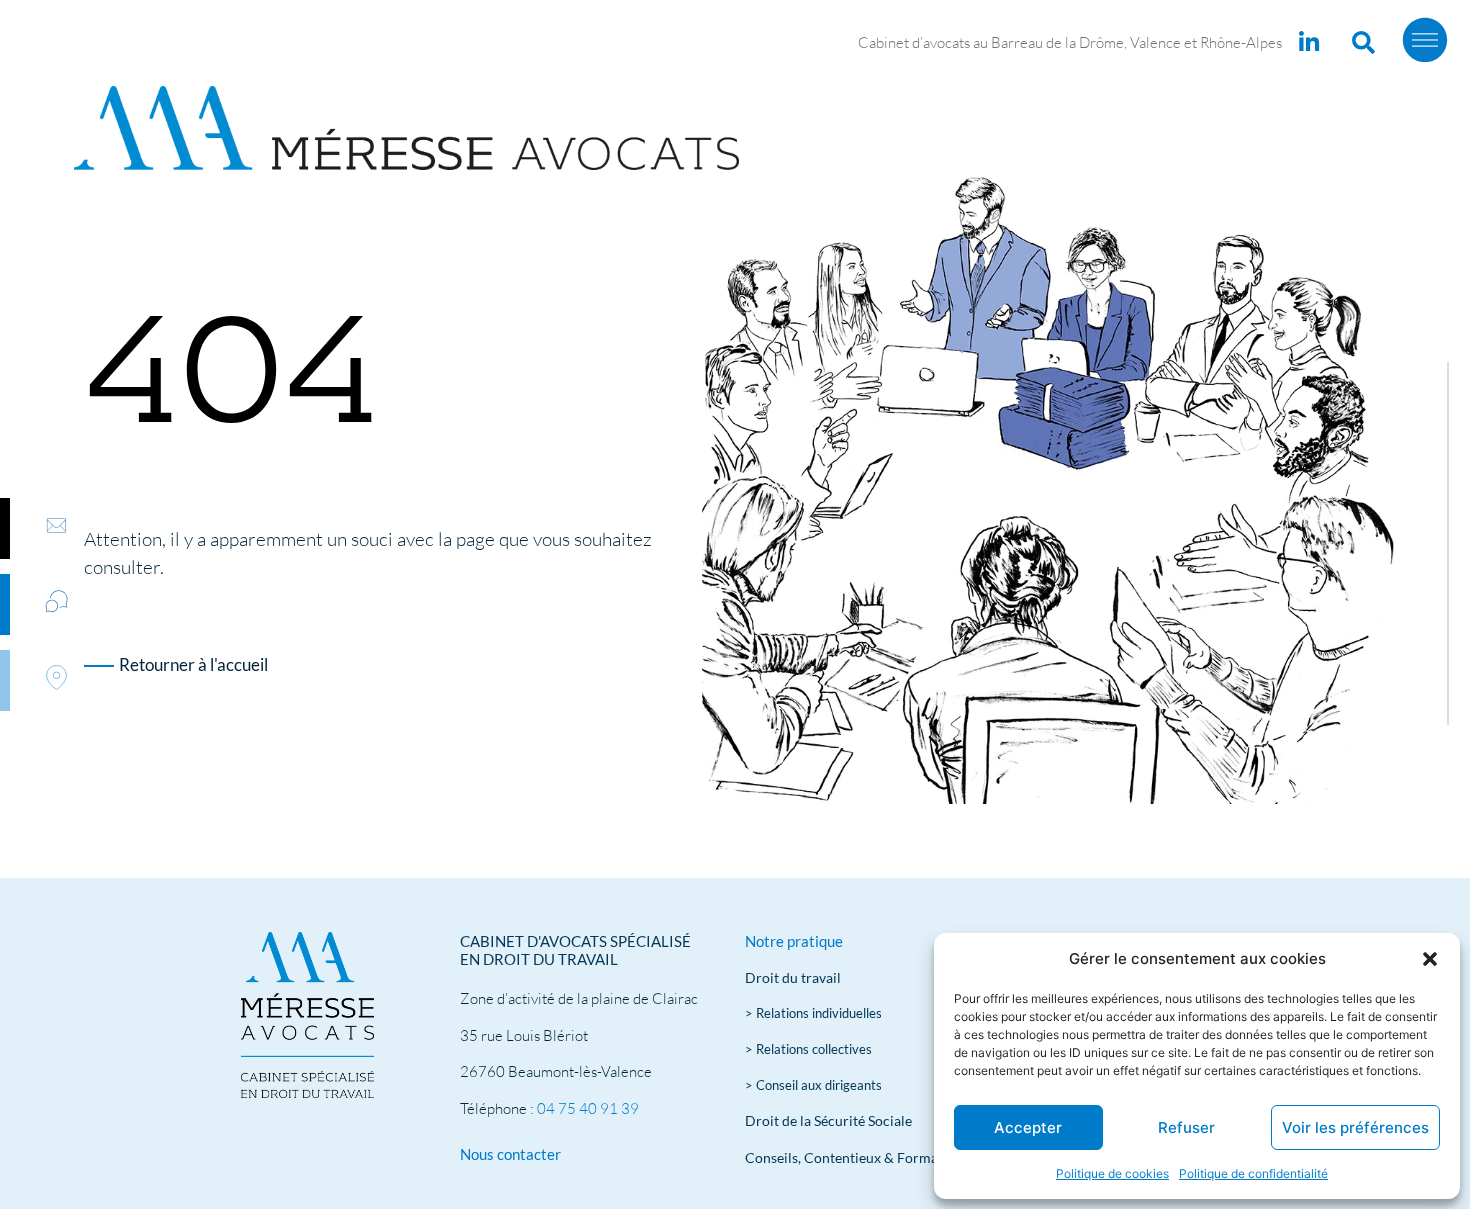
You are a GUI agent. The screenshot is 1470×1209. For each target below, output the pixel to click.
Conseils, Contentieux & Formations (857, 1157)
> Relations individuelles (813, 1013)
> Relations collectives (808, 1049)
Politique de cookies (1112, 1173)
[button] (1430, 959)
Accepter (1028, 1127)
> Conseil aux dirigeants (813, 1085)
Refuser (1186, 1127)
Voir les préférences (1355, 1127)
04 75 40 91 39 (588, 1108)
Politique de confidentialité (1253, 1173)
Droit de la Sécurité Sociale (828, 1120)
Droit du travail (793, 977)
